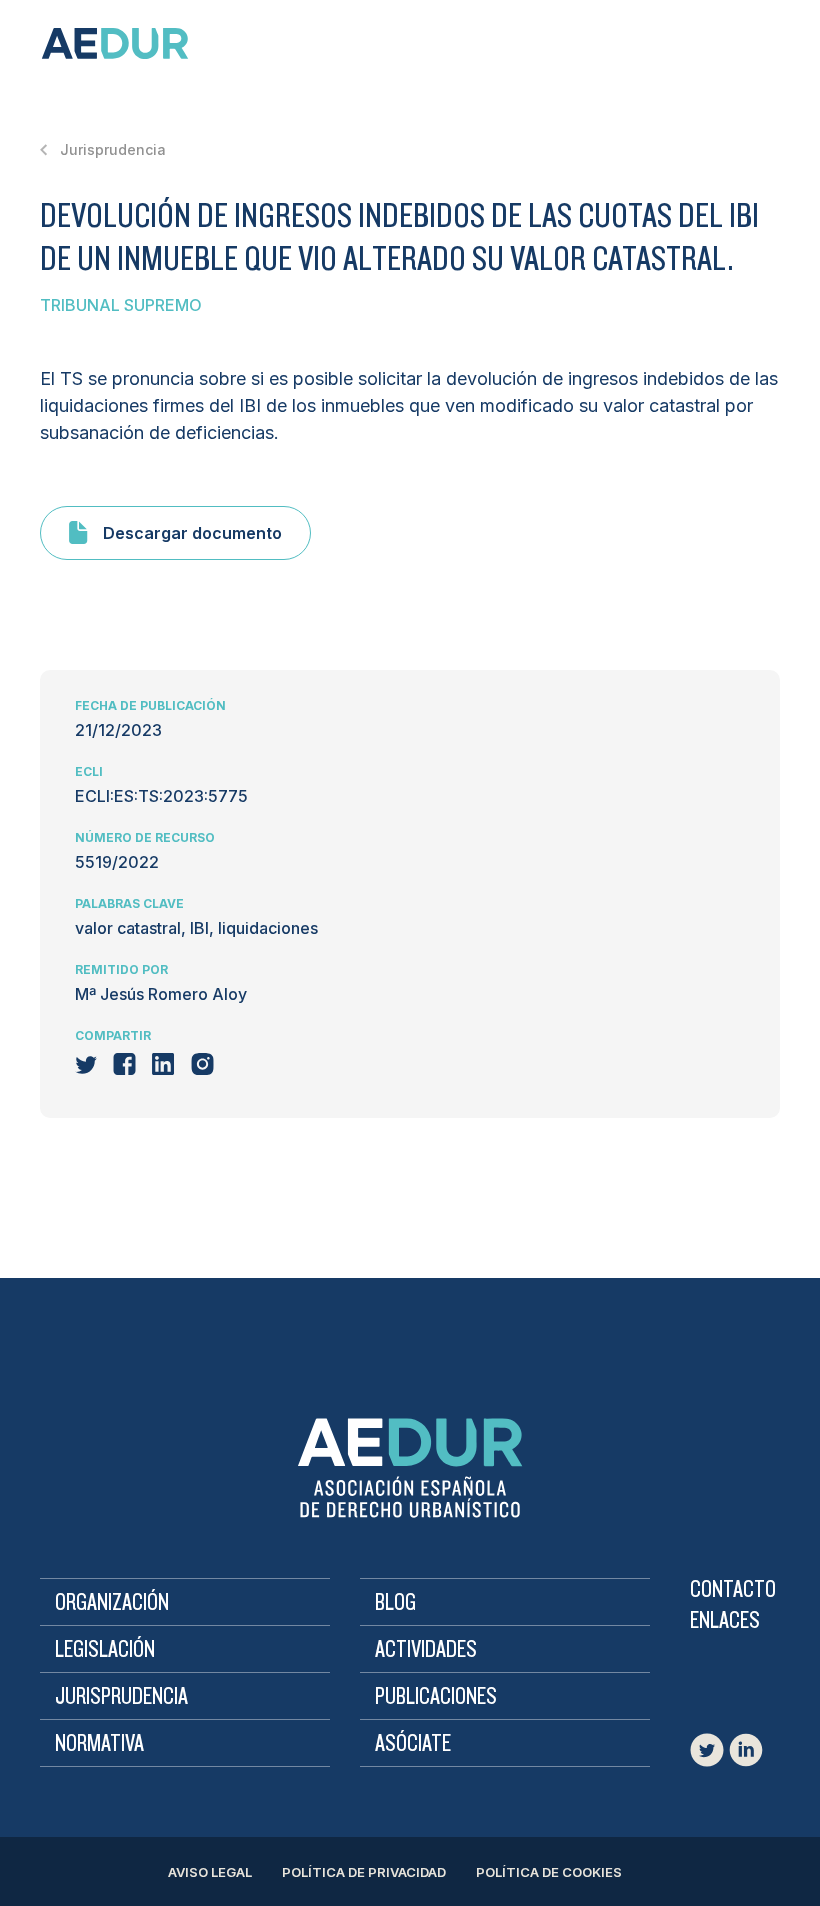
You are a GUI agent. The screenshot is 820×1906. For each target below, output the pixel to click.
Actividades (426, 1650)
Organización (112, 1603)
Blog (395, 1603)
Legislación (105, 1650)
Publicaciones (436, 1697)
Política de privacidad (364, 1872)
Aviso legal (210, 1872)
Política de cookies (549, 1872)
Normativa (99, 1744)
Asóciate (413, 1744)
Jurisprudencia (121, 1697)
